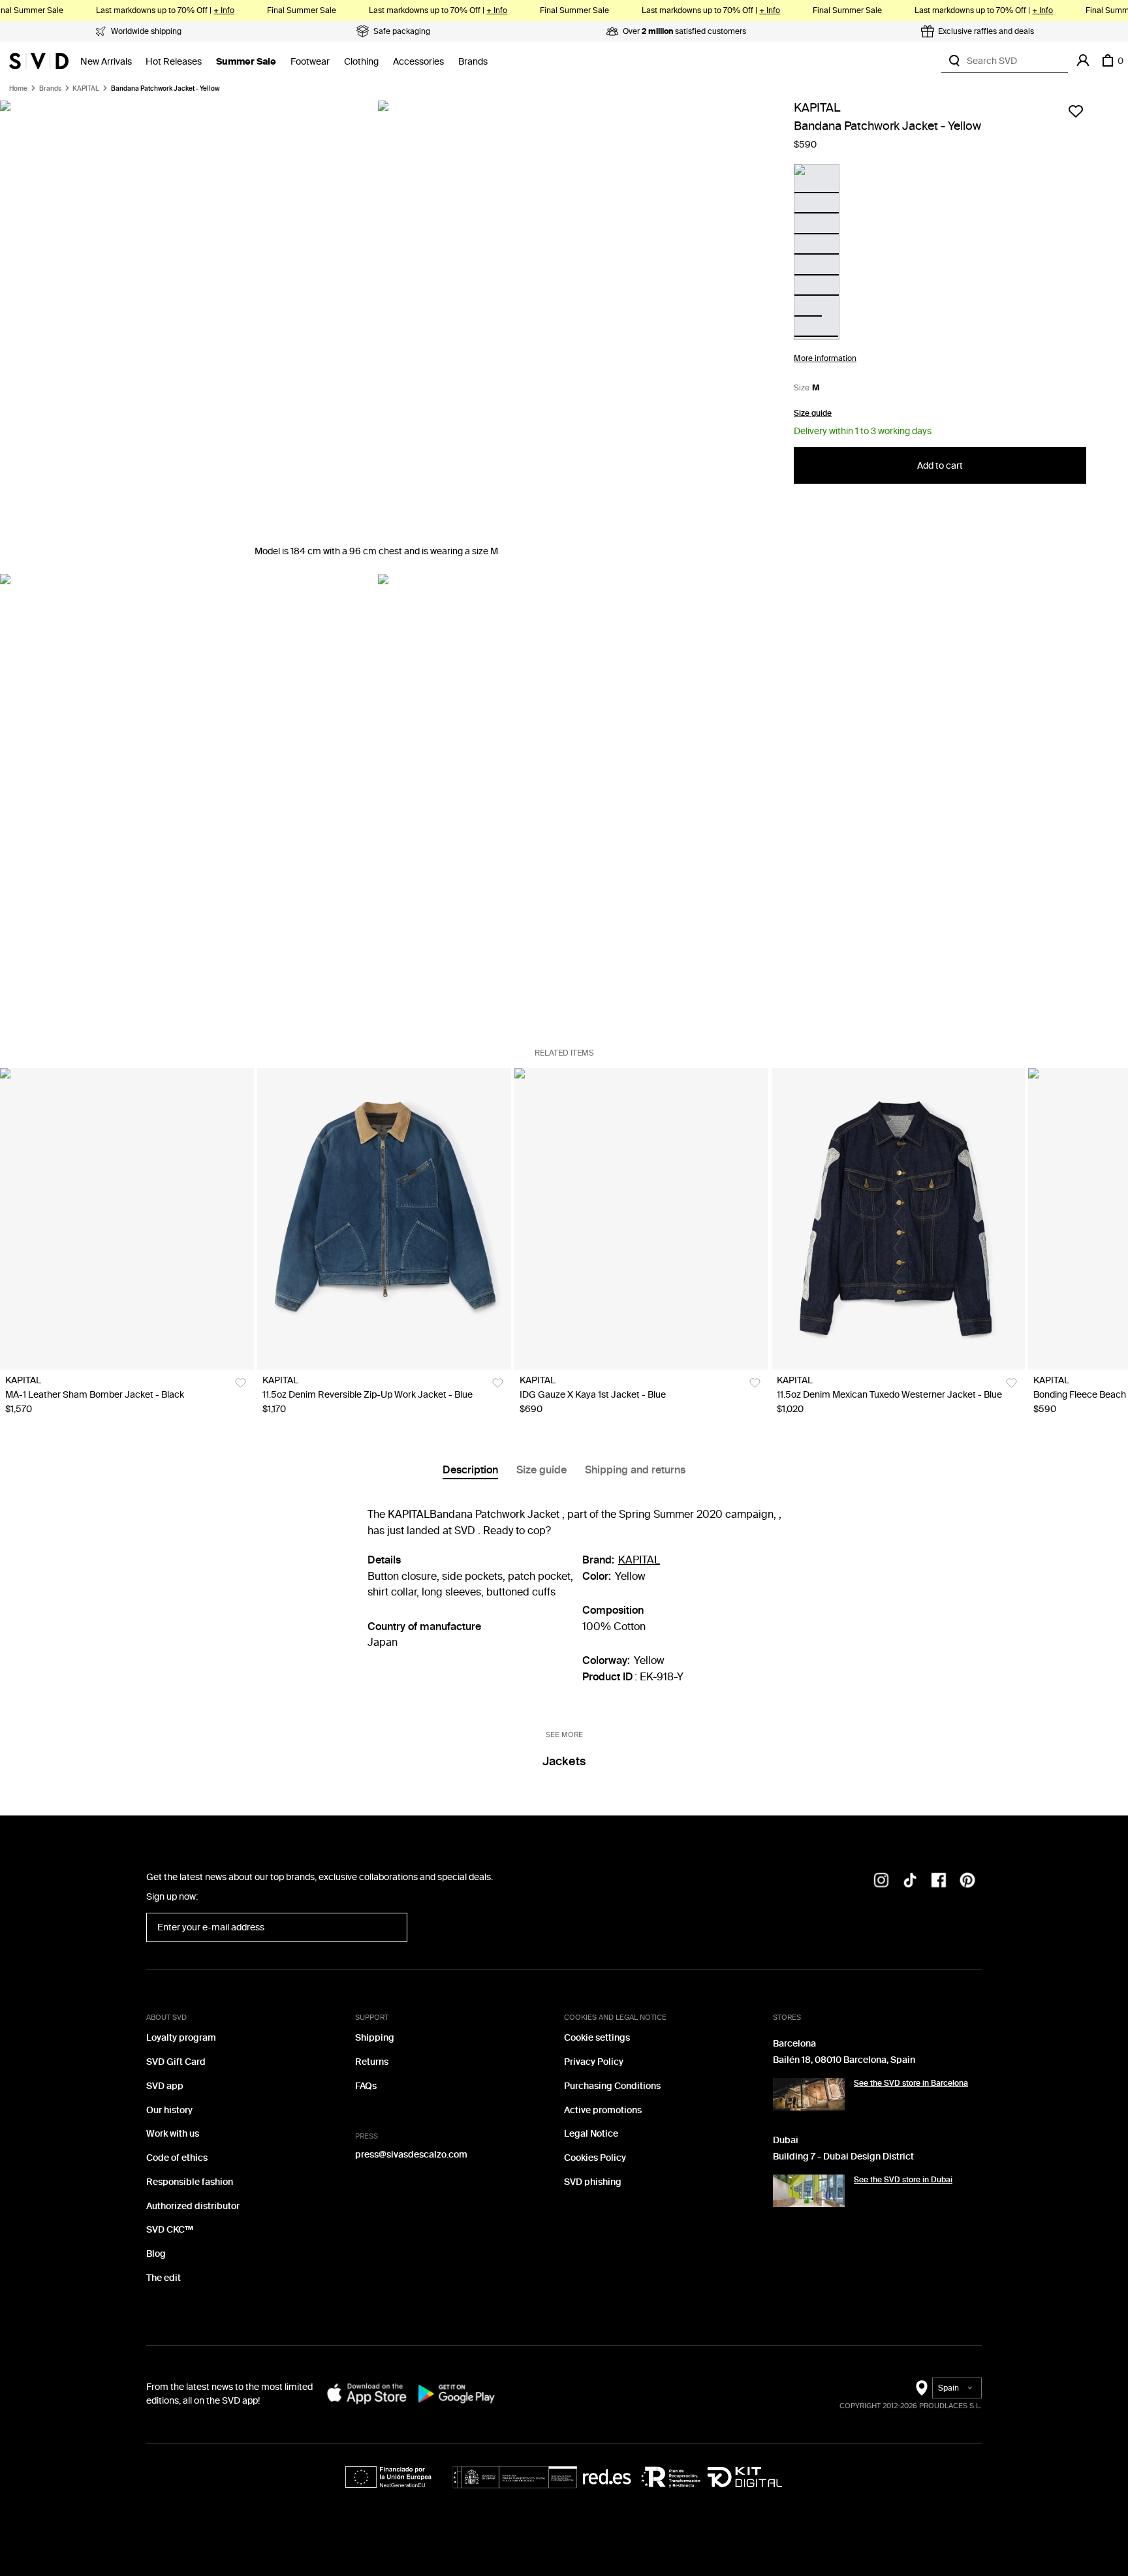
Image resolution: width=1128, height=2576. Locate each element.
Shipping (375, 2038)
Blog (156, 2254)
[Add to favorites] (1076, 111)
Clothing (361, 62)
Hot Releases (174, 62)
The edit (164, 2278)
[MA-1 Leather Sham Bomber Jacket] (127, 1219)
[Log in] (1083, 61)
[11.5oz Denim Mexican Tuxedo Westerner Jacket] (899, 1219)
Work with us (173, 2134)
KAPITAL (86, 89)
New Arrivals (106, 62)
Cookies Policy (595, 2158)
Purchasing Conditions (612, 2086)
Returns (372, 2062)
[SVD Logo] (39, 61)
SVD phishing (593, 2182)
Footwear (310, 62)
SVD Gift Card (176, 2062)
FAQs (366, 2086)
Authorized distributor (193, 2206)
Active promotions (603, 2110)
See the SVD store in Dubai (903, 2180)
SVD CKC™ (170, 2230)
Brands (473, 62)
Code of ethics (177, 2158)
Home (18, 89)
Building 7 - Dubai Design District (843, 2157)
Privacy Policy (594, 2062)
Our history (169, 2110)
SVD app (165, 2086)
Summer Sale (246, 62)
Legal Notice (591, 2134)
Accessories (418, 62)
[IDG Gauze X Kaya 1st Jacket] (641, 1219)
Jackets (564, 1761)
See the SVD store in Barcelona (911, 2083)
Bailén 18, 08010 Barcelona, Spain (844, 2060)
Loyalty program (181, 2038)
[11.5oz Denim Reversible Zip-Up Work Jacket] (384, 1219)
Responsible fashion (190, 2182)
